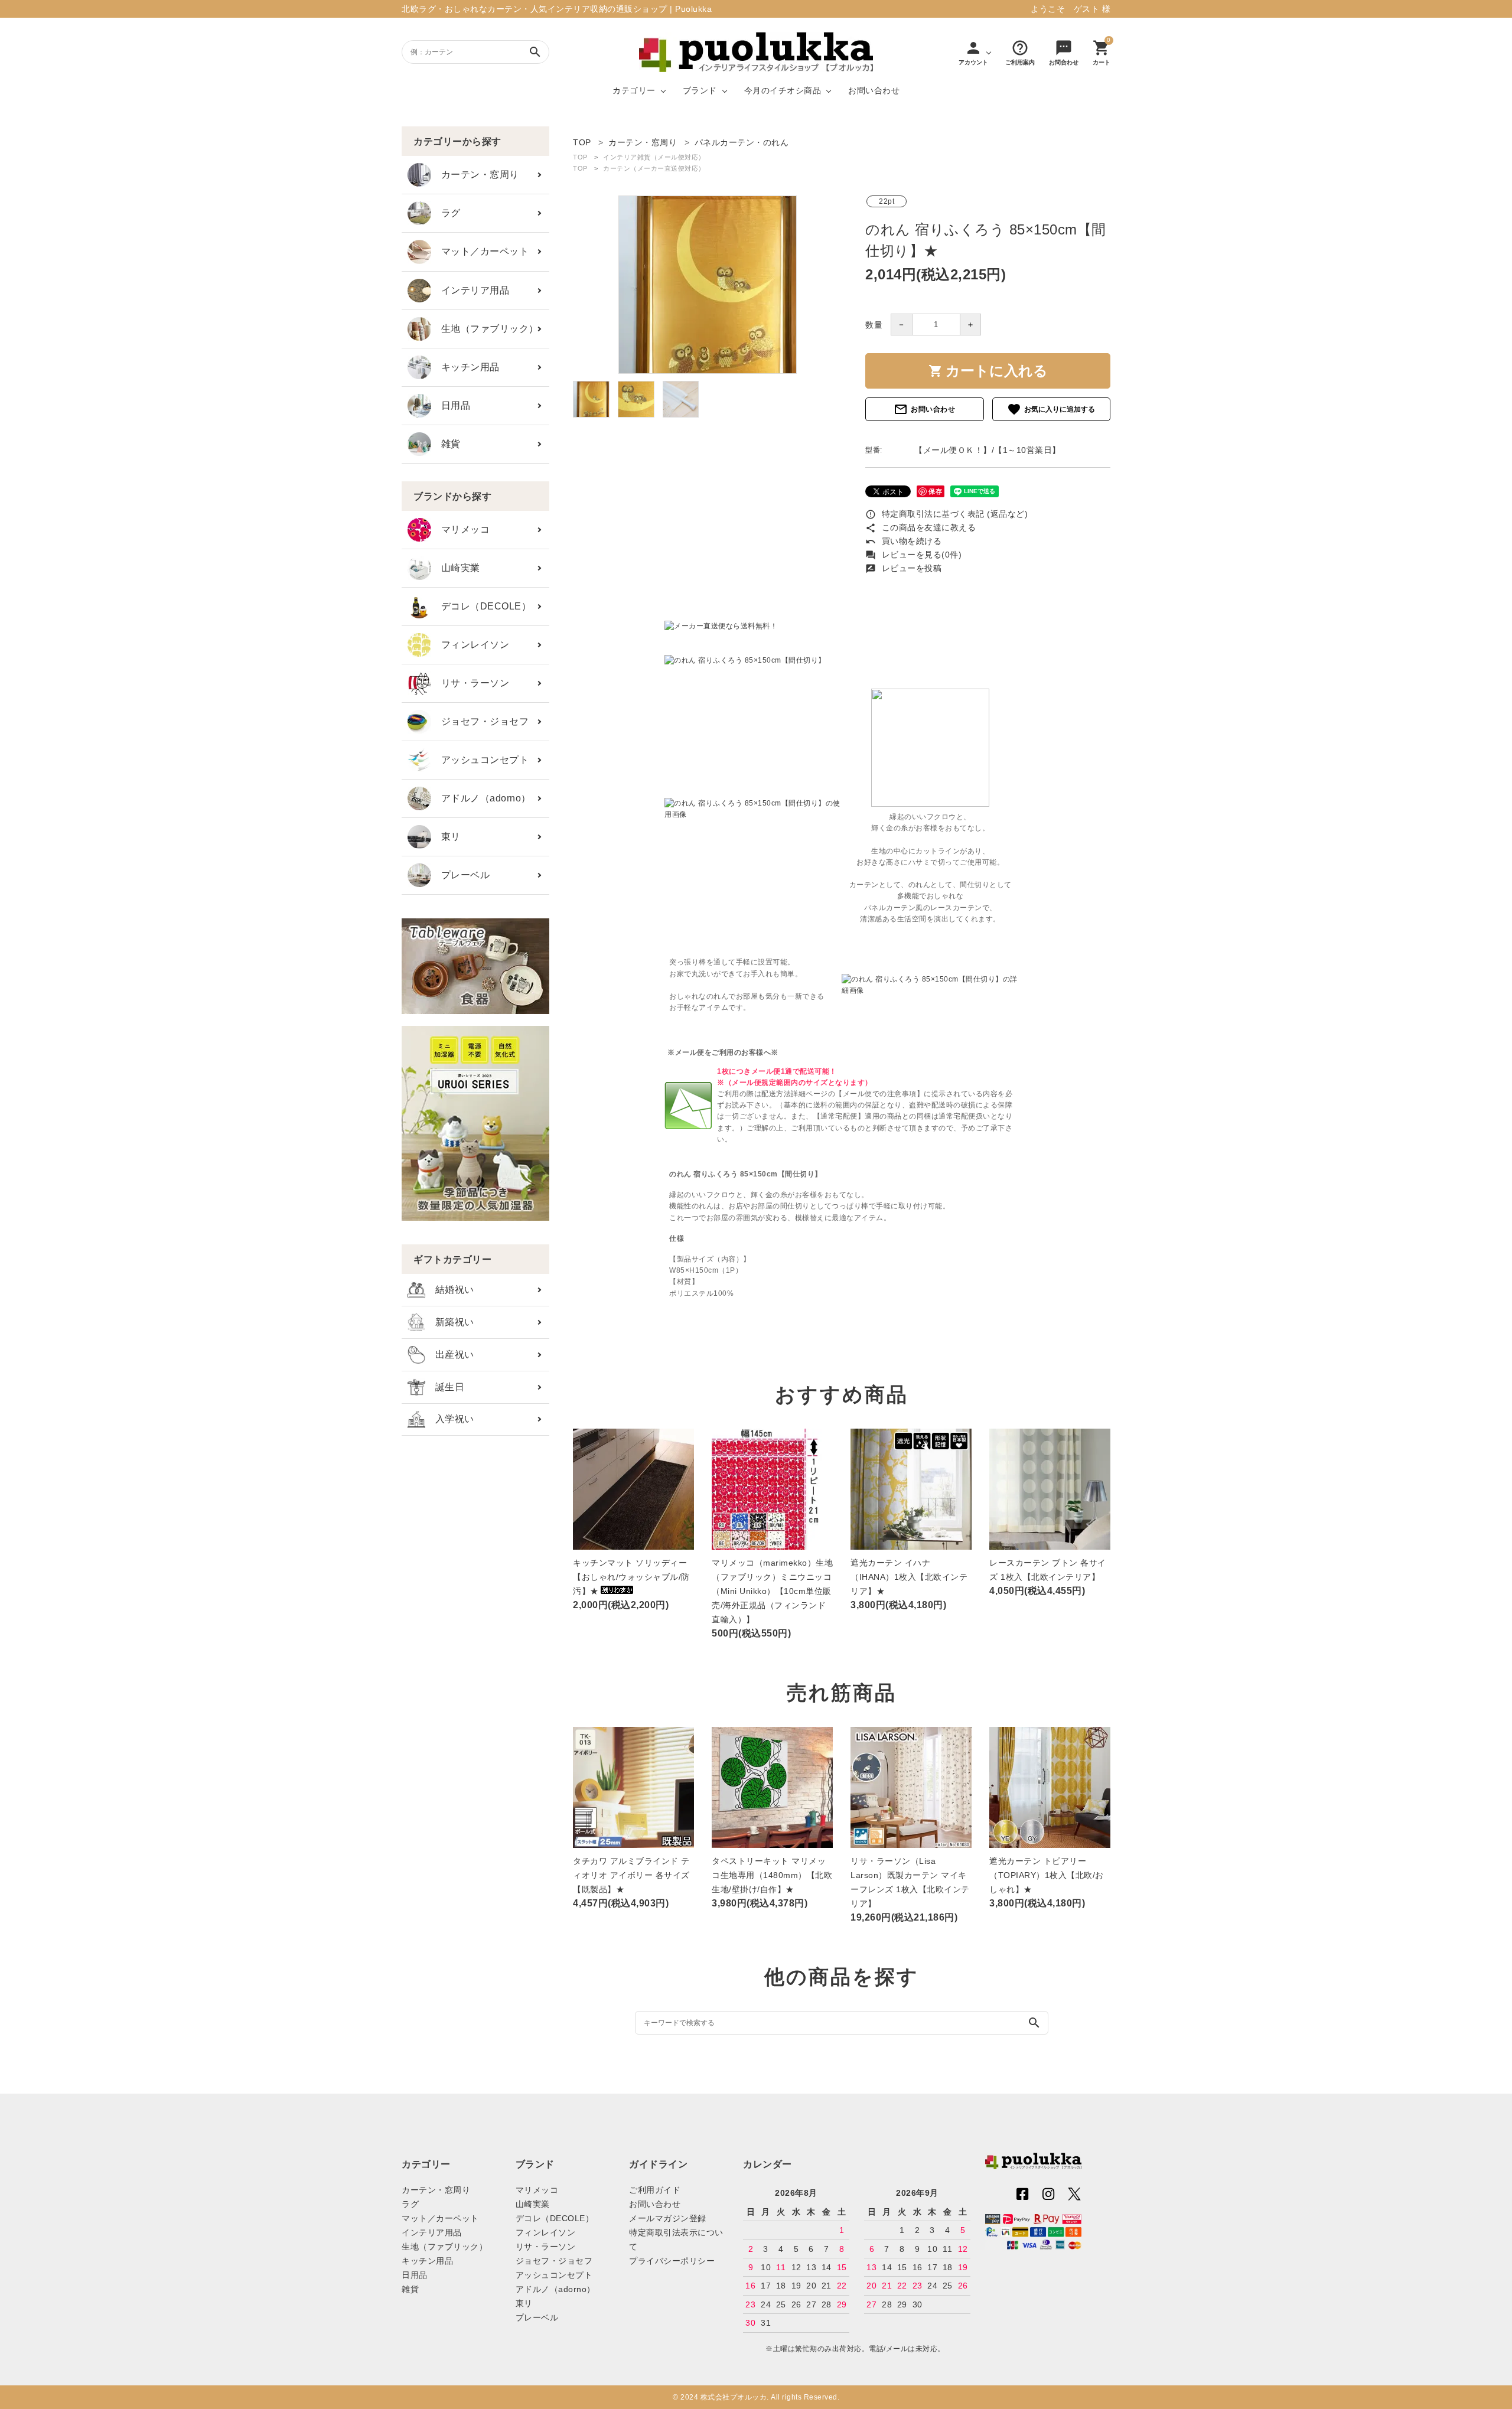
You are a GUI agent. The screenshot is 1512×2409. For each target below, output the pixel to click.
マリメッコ (460, 529)
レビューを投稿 (903, 568)
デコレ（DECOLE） (481, 606)
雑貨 (446, 444)
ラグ (446, 213)
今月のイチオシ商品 (783, 90)
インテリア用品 (470, 290)
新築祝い (450, 1322)
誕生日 (445, 1387)
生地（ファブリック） (485, 329)
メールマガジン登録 (668, 2218)
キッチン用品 (465, 367)
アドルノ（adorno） (481, 798)
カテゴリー (634, 90)
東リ (446, 837)
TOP (580, 157)
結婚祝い (450, 1290)
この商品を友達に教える (920, 527)
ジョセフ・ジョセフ (480, 721)
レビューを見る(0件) (913, 555)
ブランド (700, 90)
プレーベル (460, 875)
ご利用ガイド (655, 2190)
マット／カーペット (480, 251)
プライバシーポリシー (672, 2261)
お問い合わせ (874, 90)
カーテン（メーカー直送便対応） (654, 168)
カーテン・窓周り (475, 175)
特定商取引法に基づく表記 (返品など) (946, 514)
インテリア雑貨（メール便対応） (654, 157)
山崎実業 (456, 568)
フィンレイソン (470, 645)
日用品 (451, 405)
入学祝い (450, 1419)
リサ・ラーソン (470, 683)
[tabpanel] (707, 285)
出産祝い (450, 1355)
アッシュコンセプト (480, 760)
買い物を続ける (903, 541)
